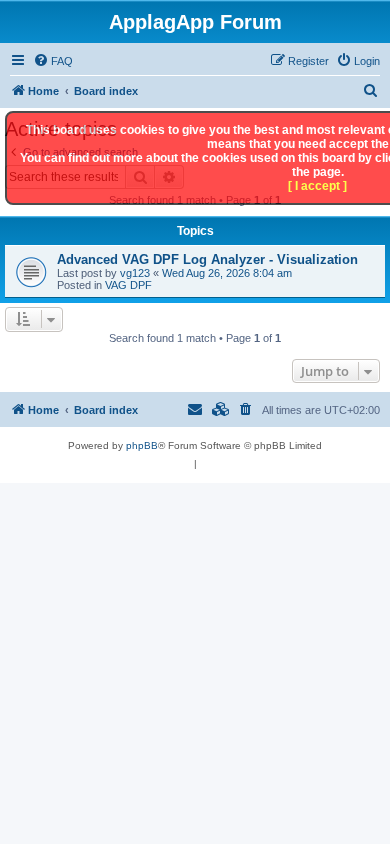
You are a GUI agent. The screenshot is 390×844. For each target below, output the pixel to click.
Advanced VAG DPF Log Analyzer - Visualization (207, 259)
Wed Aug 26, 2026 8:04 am (227, 273)
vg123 (135, 273)
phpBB (142, 445)
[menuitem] (53, 61)
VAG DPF (128, 285)
